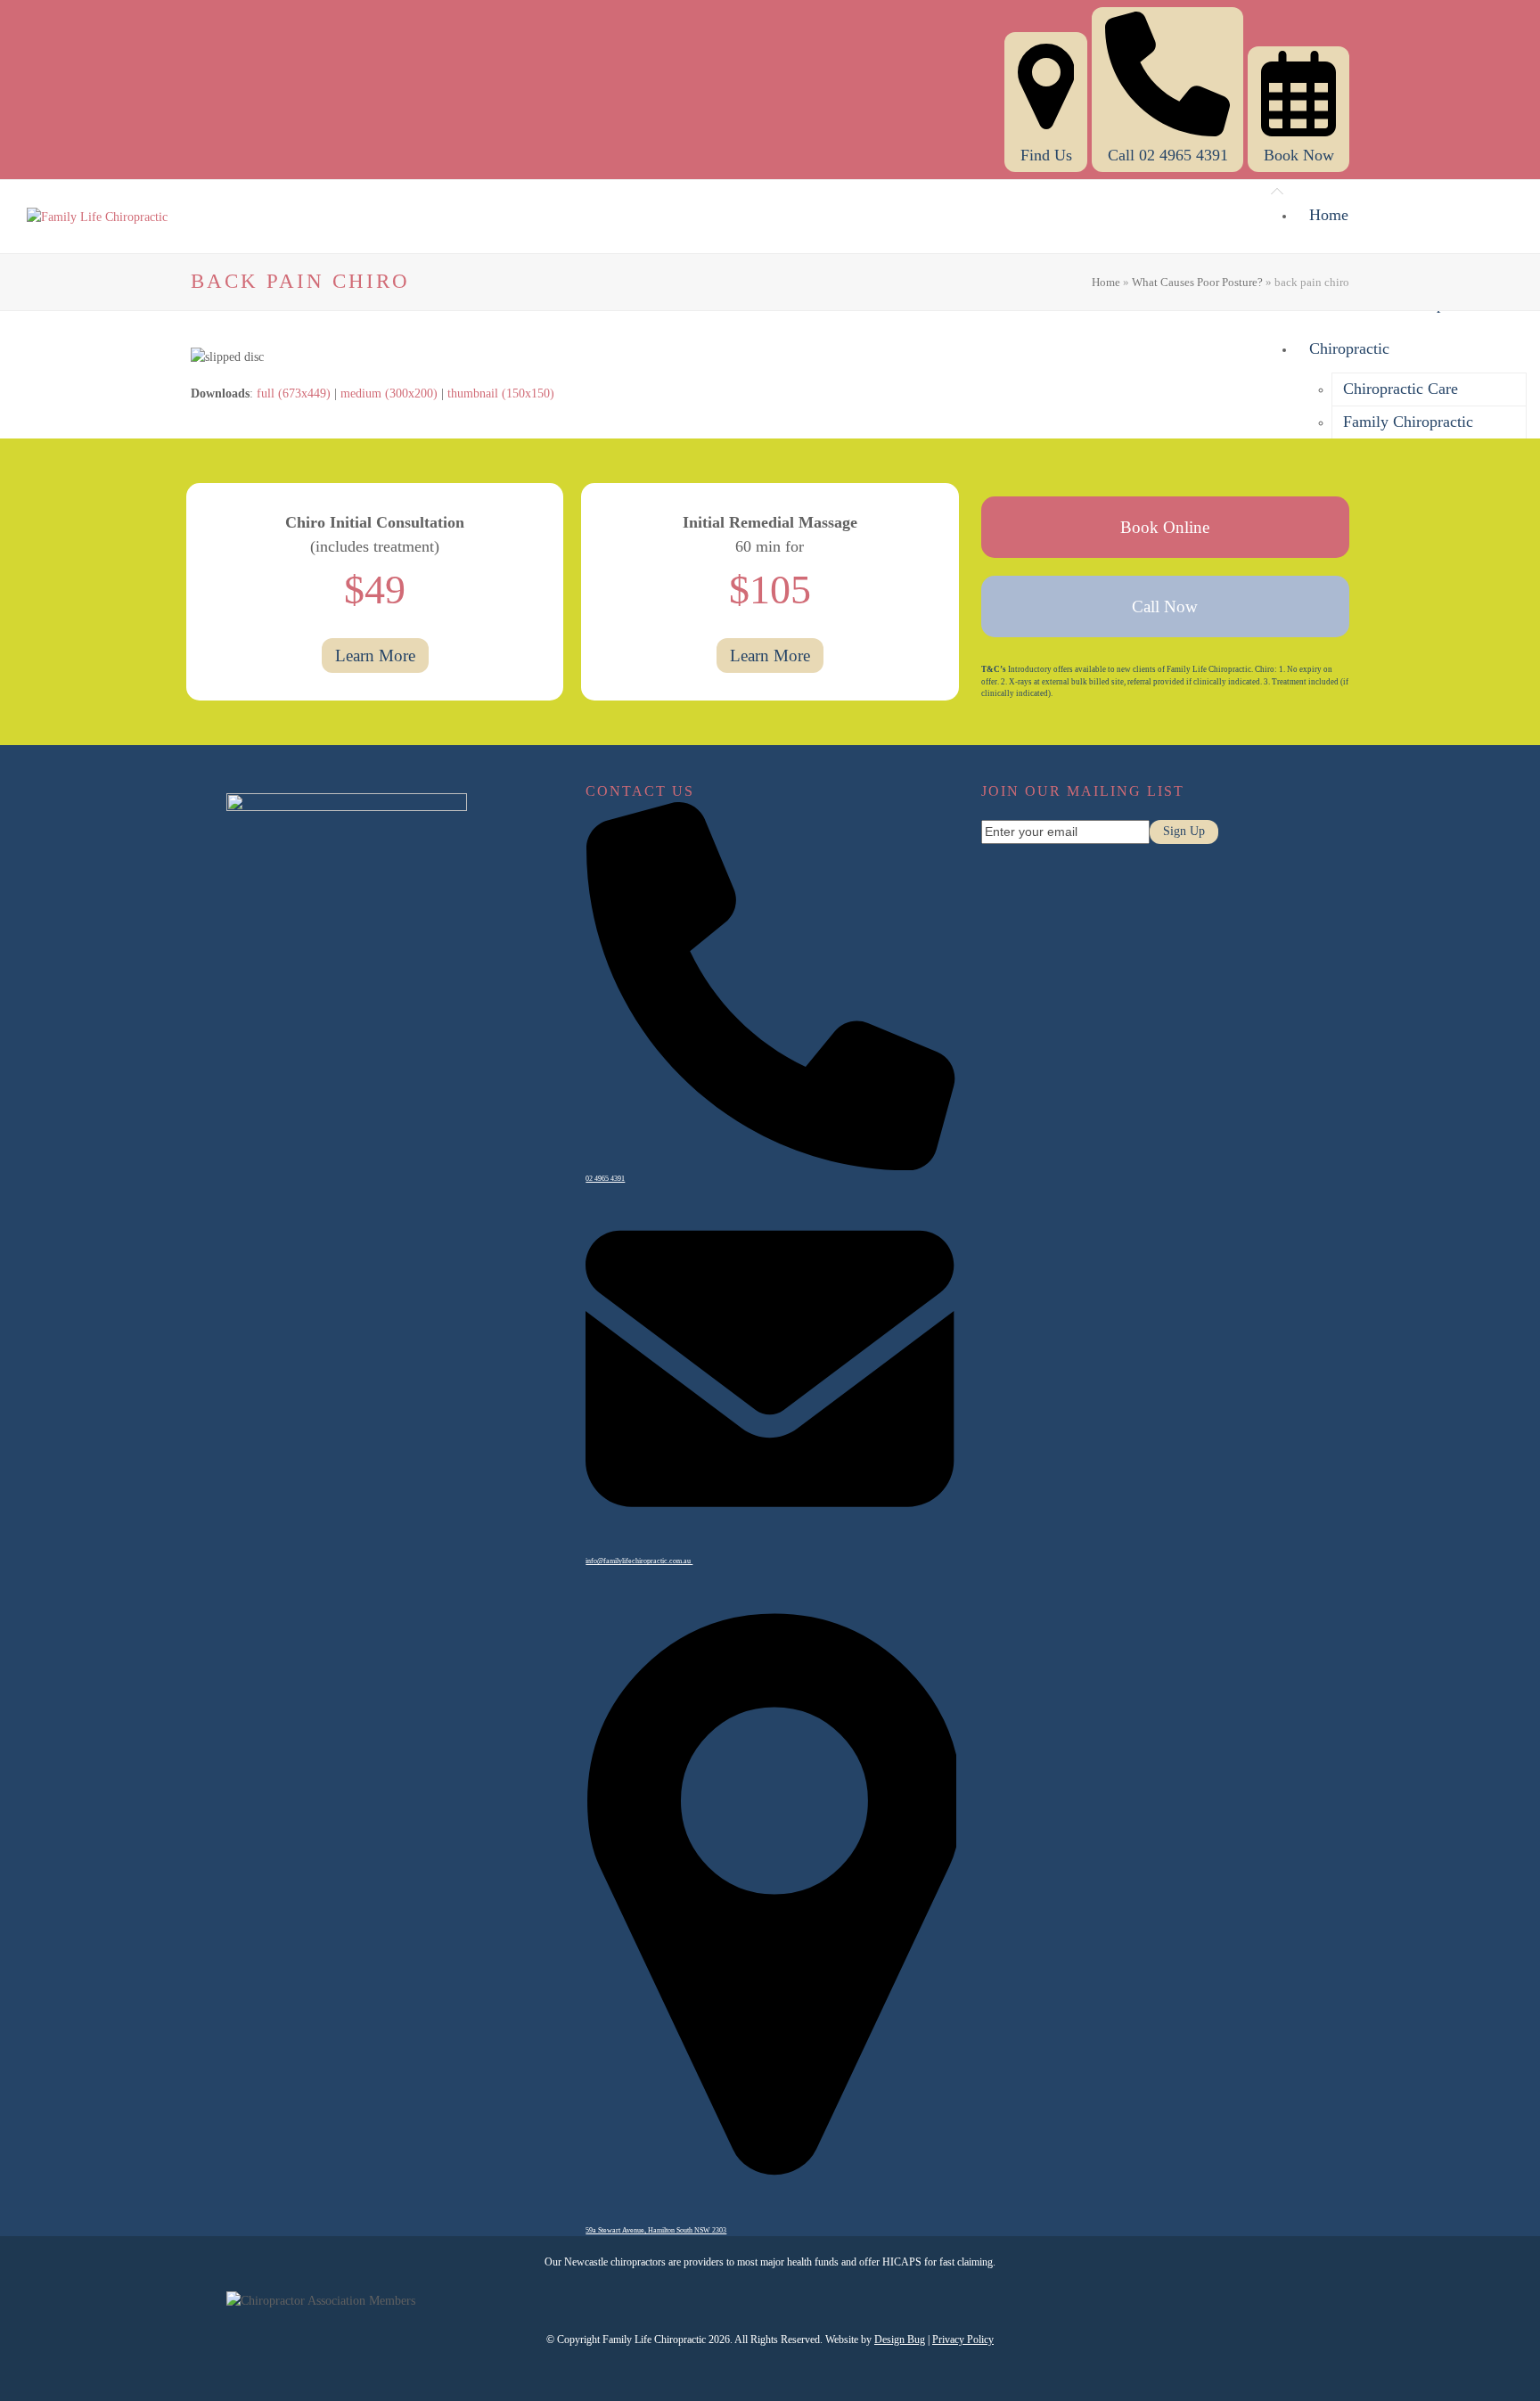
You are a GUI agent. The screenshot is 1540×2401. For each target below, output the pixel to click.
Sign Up (1184, 831)
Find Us (1046, 155)
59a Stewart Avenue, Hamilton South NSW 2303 (656, 2230)
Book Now (1299, 155)
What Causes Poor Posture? (1197, 282)
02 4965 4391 (605, 1179)
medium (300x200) (389, 393)
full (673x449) (294, 393)
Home (1106, 282)
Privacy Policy (963, 2340)
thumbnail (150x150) (501, 393)
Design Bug (900, 2340)
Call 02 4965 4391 (1168, 155)
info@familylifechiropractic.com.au (639, 1561)
